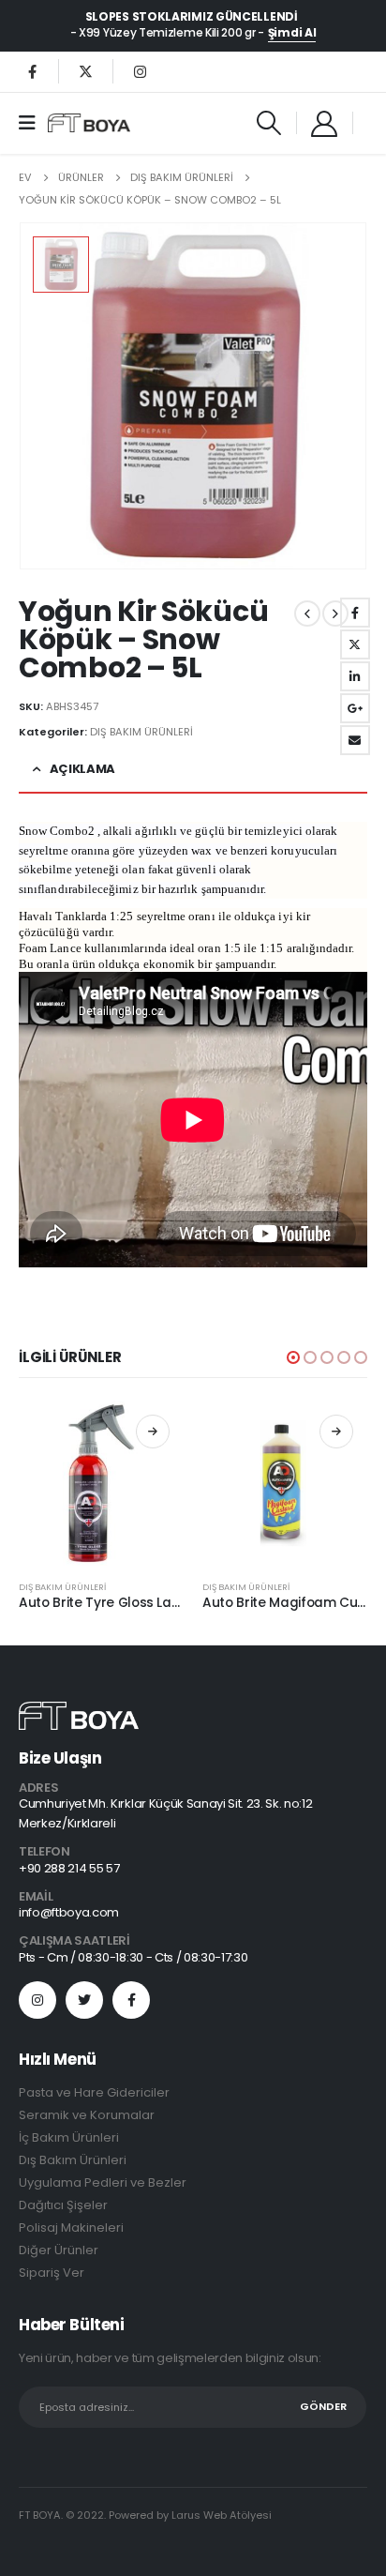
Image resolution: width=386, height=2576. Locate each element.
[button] (293, 1357)
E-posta (355, 740)
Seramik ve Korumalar (87, 2115)
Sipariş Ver (52, 2273)
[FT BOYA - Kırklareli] (89, 123)
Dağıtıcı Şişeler (63, 2205)
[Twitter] (86, 71)
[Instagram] (140, 71)
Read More (153, 1432)
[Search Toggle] (268, 123)
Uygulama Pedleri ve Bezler (103, 2182)
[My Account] (325, 123)
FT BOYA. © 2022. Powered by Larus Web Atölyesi (145, 2515)
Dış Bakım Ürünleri (73, 2160)
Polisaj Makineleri (71, 2227)
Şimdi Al (292, 33)
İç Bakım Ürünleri (69, 2137)
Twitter (355, 644)
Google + (355, 708)
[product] (101, 1483)
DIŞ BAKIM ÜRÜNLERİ (141, 732)
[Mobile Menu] (33, 123)
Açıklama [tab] (82, 769)
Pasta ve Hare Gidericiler (94, 2092)
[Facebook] (32, 71)
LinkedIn (355, 676)
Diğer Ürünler (59, 2250)
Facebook (355, 613)
